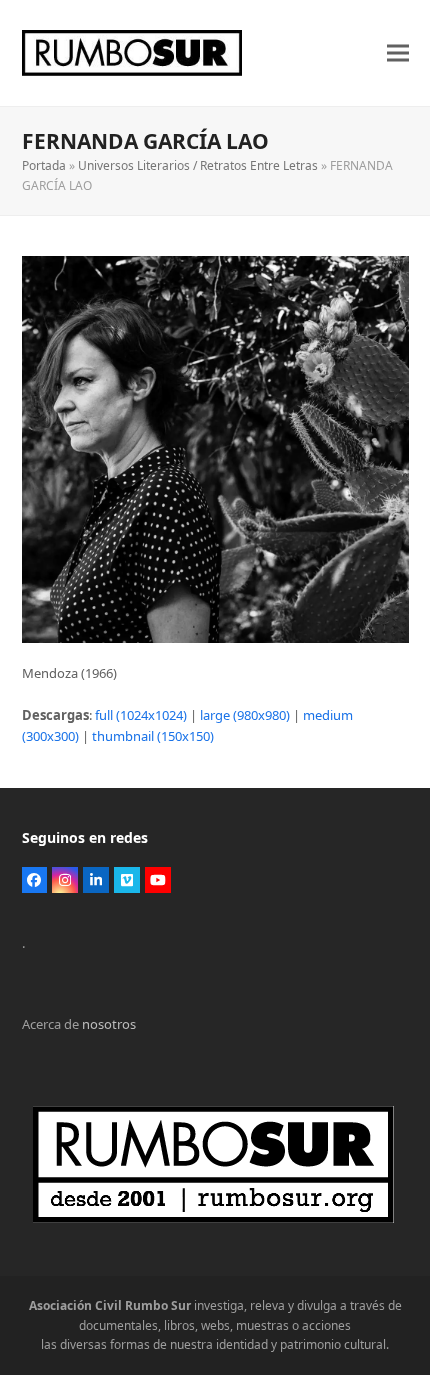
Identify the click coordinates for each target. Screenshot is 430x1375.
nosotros (109, 1024)
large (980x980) (245, 715)
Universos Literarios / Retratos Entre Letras (198, 165)
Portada (44, 165)
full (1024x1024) (141, 715)
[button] (398, 53)
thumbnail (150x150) (153, 736)
